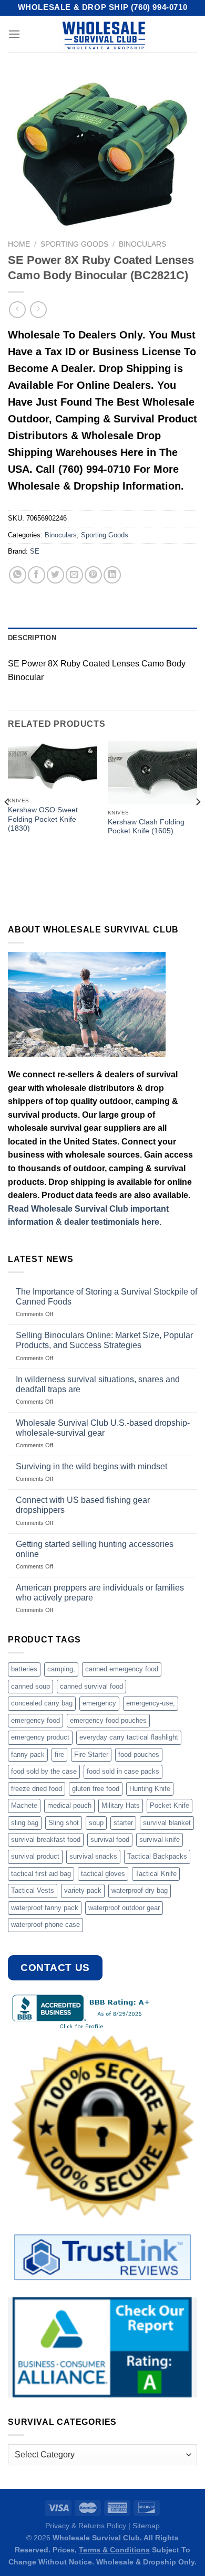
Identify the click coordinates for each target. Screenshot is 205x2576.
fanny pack (28, 1755)
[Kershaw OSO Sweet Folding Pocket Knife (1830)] (53, 766)
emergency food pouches (108, 1720)
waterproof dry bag (140, 1890)
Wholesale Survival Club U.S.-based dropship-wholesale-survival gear (103, 1428)
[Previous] (7, 823)
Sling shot (64, 1823)
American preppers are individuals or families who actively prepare (100, 1593)
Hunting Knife (150, 1789)
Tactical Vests (33, 1890)
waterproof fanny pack (45, 1908)
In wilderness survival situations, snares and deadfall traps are (98, 1384)
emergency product (40, 1737)
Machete (24, 1805)
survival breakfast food (46, 1840)
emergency (99, 1703)
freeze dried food (37, 1789)
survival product (35, 1856)
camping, (61, 1669)
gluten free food (96, 1789)
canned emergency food (122, 1669)
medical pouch (69, 1805)
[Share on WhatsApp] (18, 575)
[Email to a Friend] (74, 575)
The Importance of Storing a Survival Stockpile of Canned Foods (106, 1297)
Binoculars (142, 244)
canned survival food (91, 1686)
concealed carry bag (42, 1703)
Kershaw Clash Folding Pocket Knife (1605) (146, 827)
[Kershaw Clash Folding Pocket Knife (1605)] (152, 772)
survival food (110, 1840)
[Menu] (14, 34)
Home (19, 244)
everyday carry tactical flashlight (129, 1737)
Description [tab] (32, 638)
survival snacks (93, 1856)
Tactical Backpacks (157, 1856)
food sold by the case (44, 1771)
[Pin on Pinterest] (93, 575)
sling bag (25, 1823)
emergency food (35, 1720)
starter (123, 1823)
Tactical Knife (156, 1874)
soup (96, 1823)
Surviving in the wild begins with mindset (91, 1466)
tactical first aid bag (41, 1874)
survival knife (160, 1840)
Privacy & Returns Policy (86, 2526)
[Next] (198, 823)
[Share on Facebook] (37, 575)
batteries (24, 1669)
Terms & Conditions (114, 2550)
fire (59, 1755)
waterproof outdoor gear (124, 1908)
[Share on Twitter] (55, 575)
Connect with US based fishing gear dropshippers (83, 1505)
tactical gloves (103, 1874)
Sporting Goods (74, 244)
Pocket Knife (170, 1805)
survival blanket (167, 1823)
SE (35, 551)
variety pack (83, 1890)
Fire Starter (91, 1755)
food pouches (139, 1755)
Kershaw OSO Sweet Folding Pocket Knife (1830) (43, 819)
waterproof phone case (45, 1925)
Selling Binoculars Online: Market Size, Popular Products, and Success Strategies (104, 1340)
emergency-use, (151, 1703)
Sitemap (146, 2526)
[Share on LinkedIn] (112, 575)
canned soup (30, 1686)
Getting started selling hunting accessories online (95, 1549)
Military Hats (121, 1805)
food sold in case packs (123, 1771)
